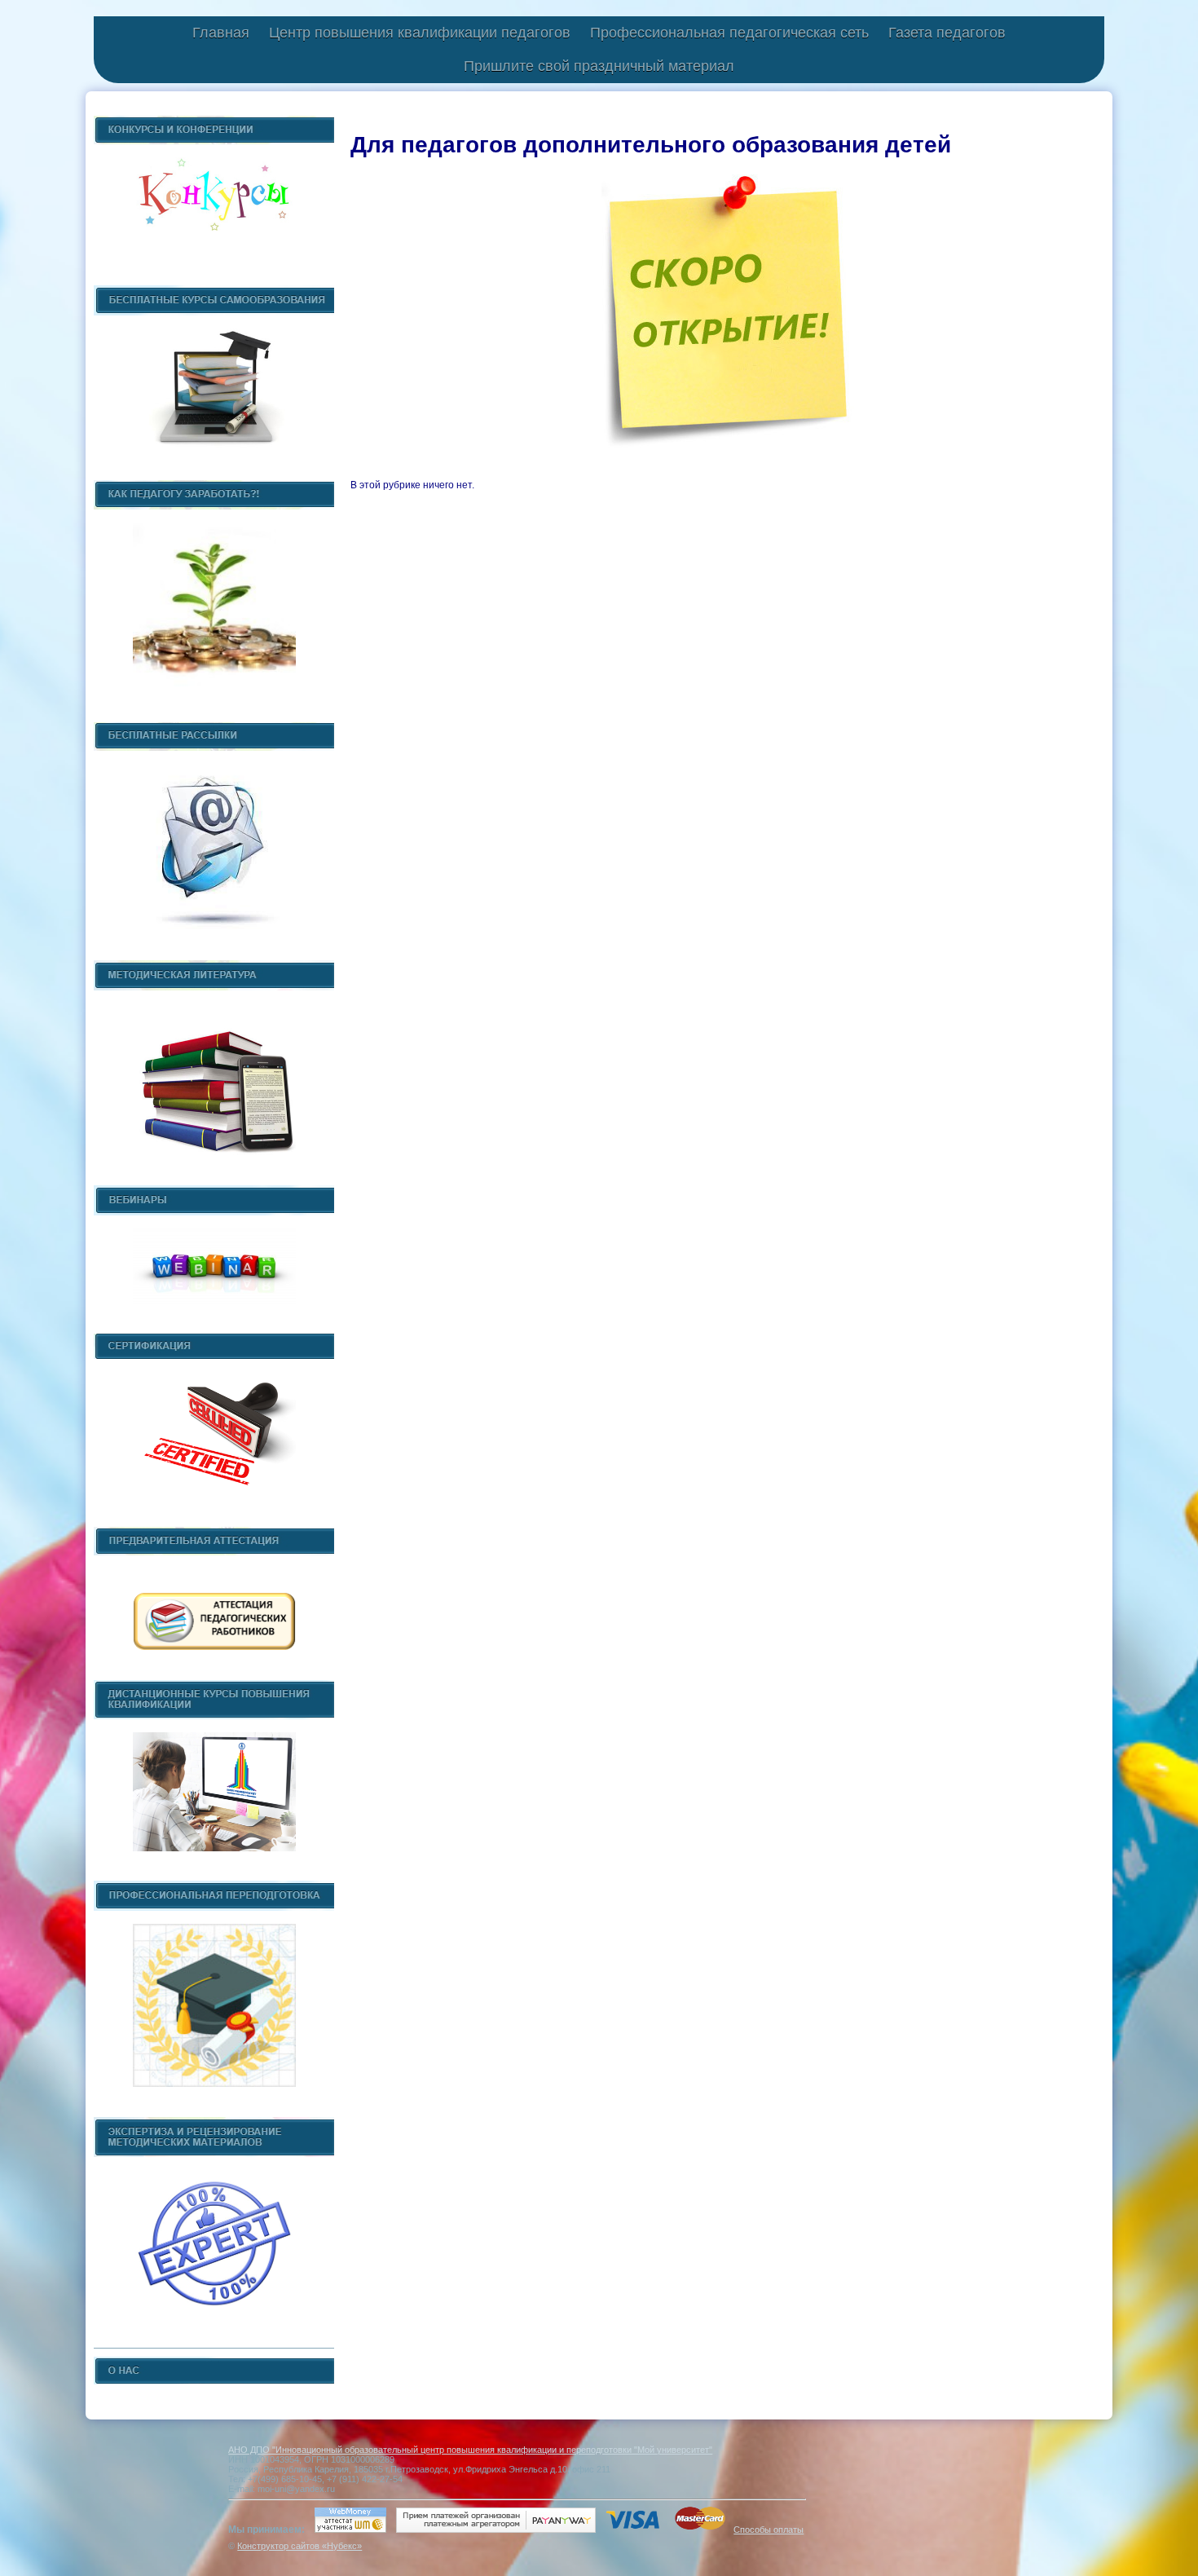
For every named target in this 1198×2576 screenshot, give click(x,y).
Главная (221, 33)
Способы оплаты (769, 2530)
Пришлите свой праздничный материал (599, 66)
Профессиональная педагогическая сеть (729, 33)
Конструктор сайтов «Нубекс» (299, 2546)
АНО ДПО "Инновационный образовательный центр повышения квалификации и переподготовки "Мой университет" (470, 2450)
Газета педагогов (947, 33)
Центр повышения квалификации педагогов (420, 33)
